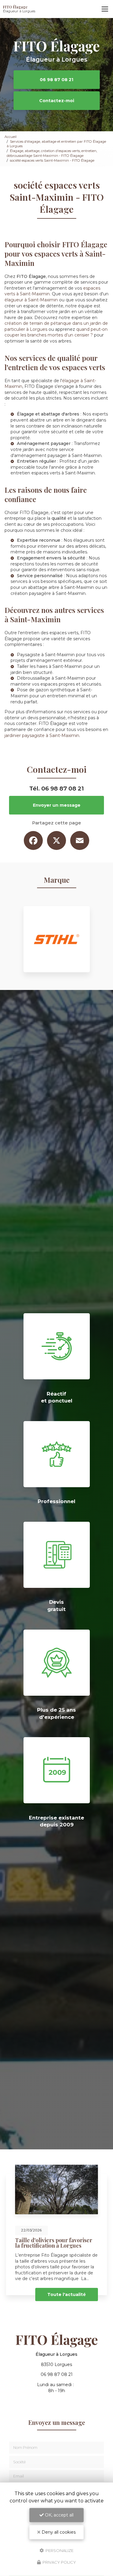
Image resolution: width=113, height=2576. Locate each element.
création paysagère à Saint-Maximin (48, 593)
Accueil (11, 137)
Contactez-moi (57, 101)
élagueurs (84, 540)
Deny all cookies (58, 2532)
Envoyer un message (57, 805)
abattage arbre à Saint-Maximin (61, 587)
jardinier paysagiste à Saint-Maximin (42, 735)
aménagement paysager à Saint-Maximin (58, 455)
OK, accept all (59, 2515)
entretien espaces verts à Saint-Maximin (53, 473)
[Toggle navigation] (105, 9)
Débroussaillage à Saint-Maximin (51, 678)
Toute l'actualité (67, 2294)
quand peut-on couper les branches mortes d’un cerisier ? (56, 332)
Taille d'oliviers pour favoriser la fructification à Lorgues (54, 2243)
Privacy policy (59, 2562)
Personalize (59, 2550)
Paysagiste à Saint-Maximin (46, 655)
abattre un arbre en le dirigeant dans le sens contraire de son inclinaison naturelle (58, 423)
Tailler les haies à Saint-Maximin (50, 666)
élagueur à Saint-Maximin (31, 300)
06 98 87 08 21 (56, 80)
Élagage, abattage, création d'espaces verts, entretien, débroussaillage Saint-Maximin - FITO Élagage (52, 153)
